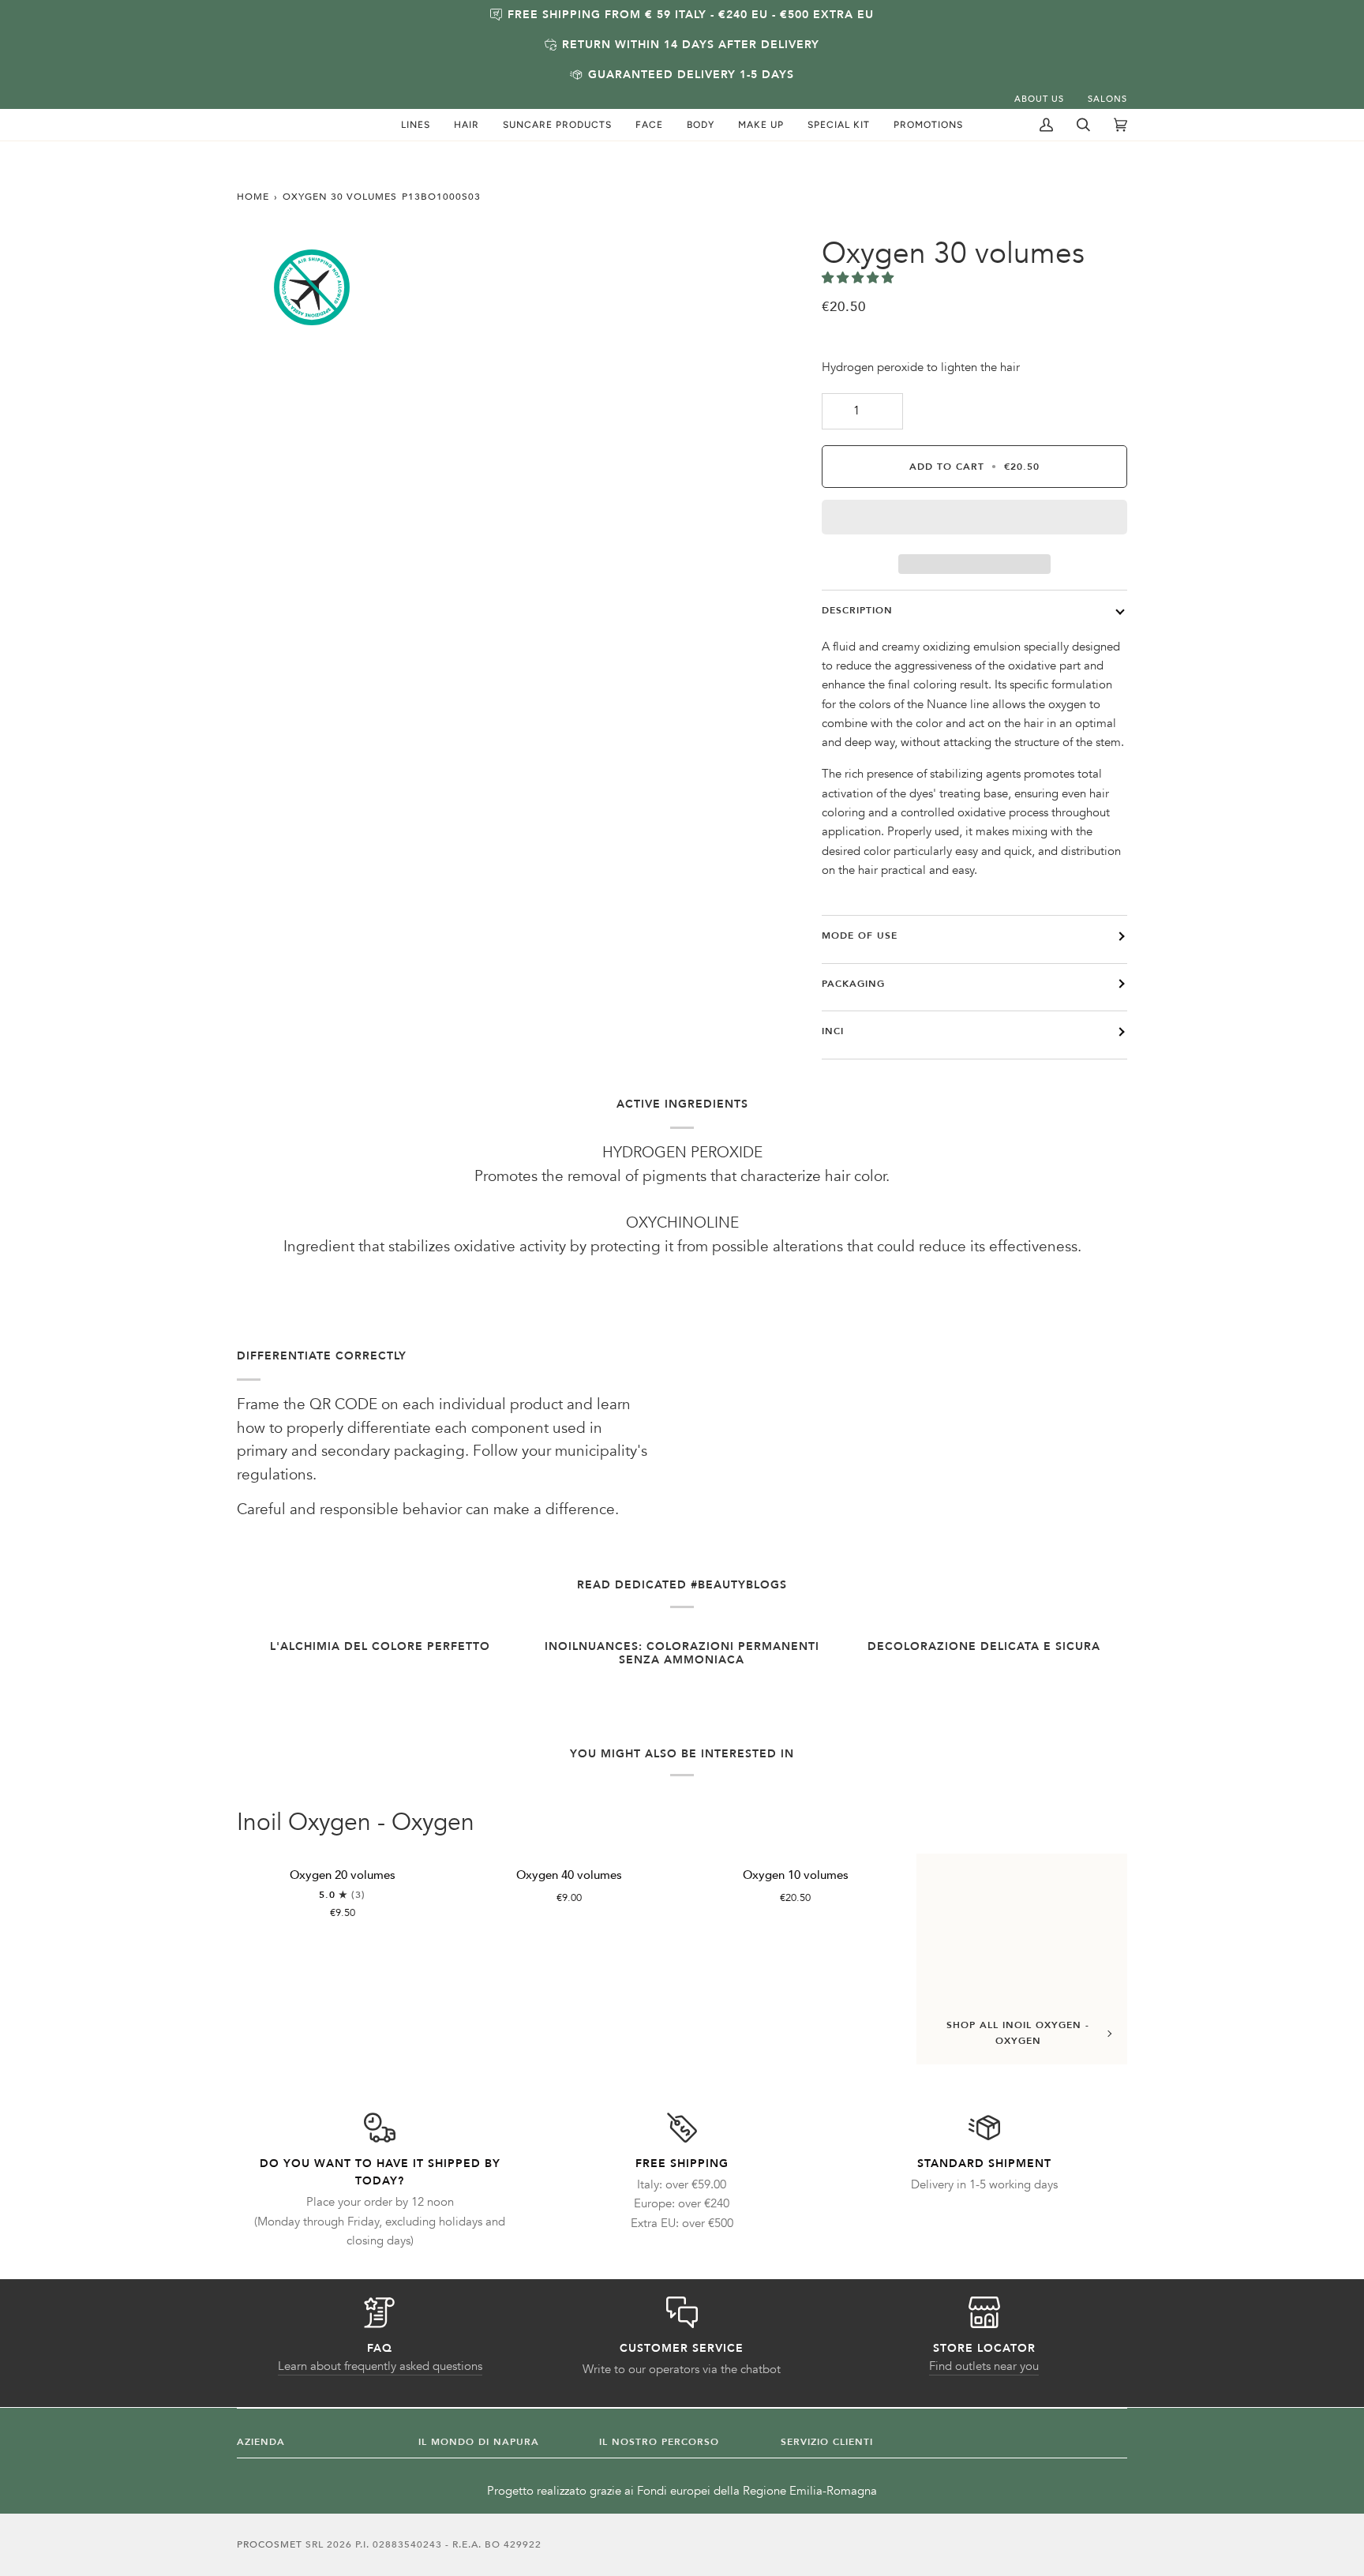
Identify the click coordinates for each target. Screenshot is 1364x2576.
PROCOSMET (271, 2544)
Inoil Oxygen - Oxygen (356, 1823)
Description (857, 610)
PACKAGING (853, 984)
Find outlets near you (984, 2366)
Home (253, 197)
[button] (416, 125)
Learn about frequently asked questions (380, 2366)
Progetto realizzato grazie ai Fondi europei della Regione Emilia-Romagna (682, 2491)
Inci (833, 1031)
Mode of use (860, 936)
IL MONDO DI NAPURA (479, 2442)
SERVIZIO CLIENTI (827, 2442)
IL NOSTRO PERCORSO (659, 2442)
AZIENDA (261, 2442)
